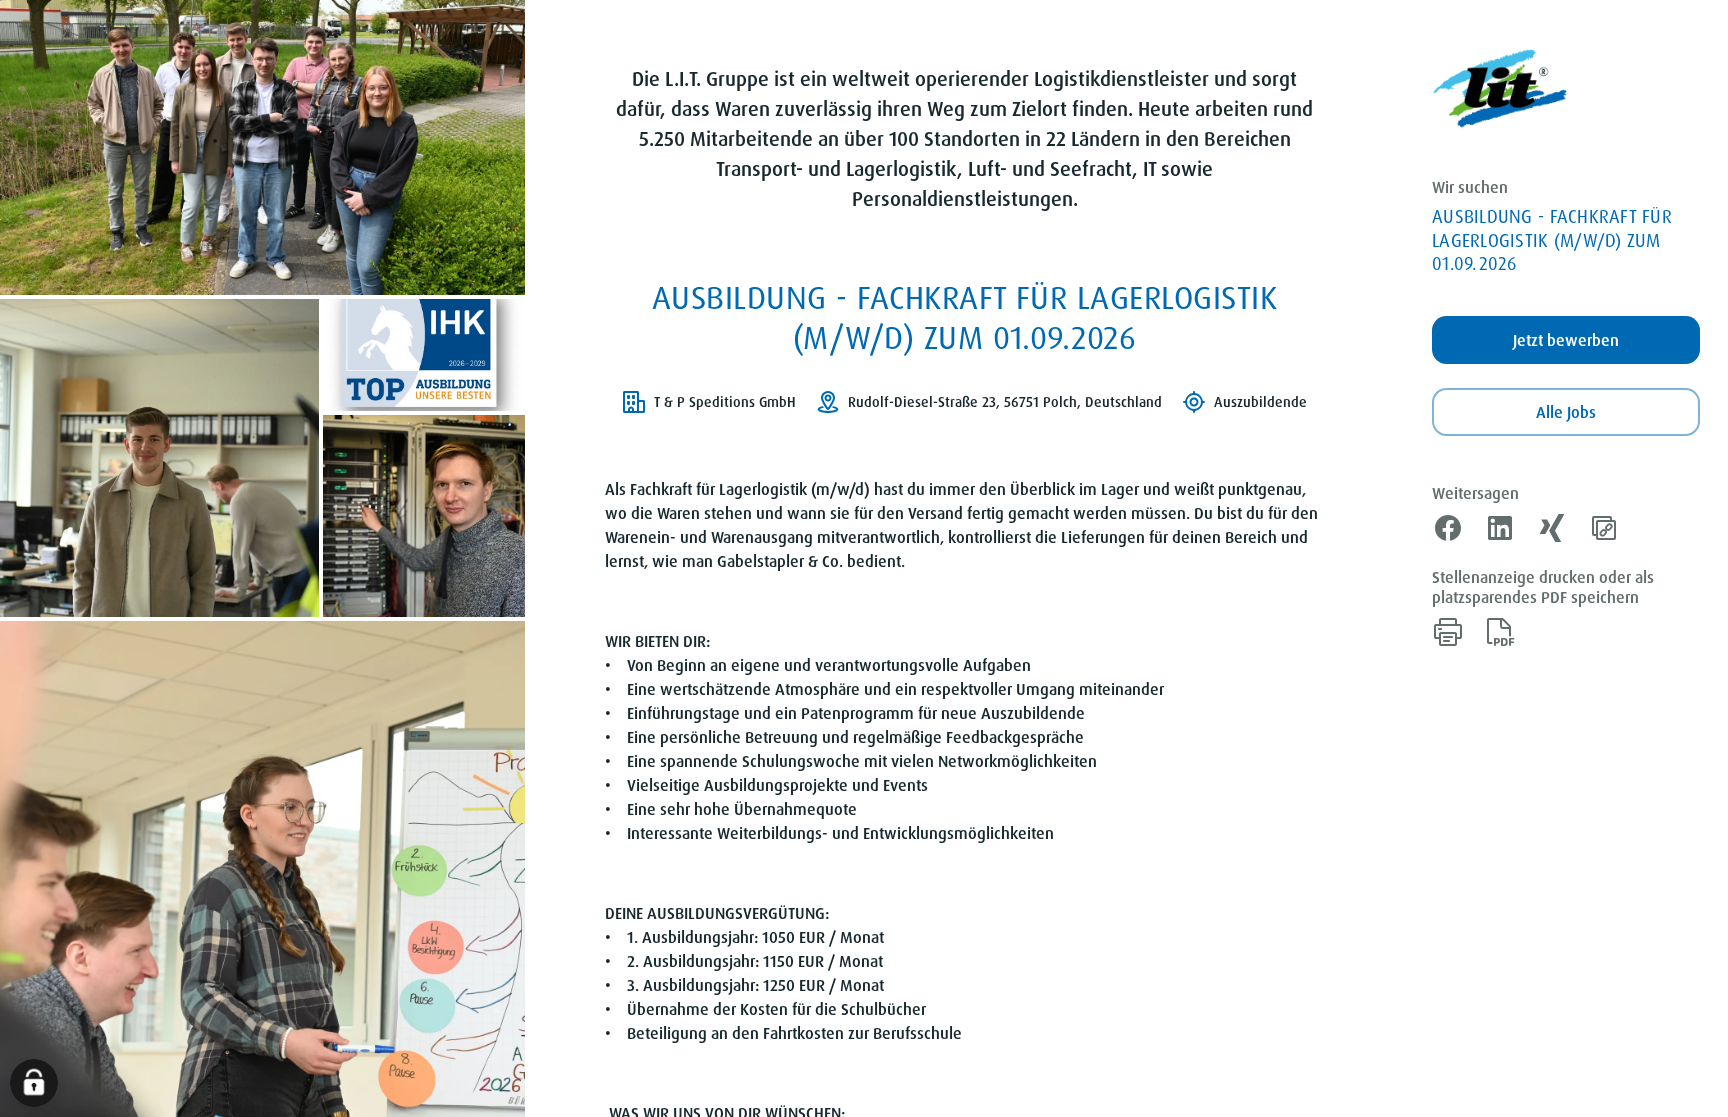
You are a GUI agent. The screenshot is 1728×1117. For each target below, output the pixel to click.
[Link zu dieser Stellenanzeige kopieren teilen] (1604, 528)
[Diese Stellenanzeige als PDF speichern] (1500, 632)
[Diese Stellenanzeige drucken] (1448, 632)
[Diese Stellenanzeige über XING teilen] (1552, 528)
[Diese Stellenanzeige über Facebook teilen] (1448, 528)
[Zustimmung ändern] (34, 1083)
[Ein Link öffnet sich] (1500, 89)
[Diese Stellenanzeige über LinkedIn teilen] (1500, 528)
